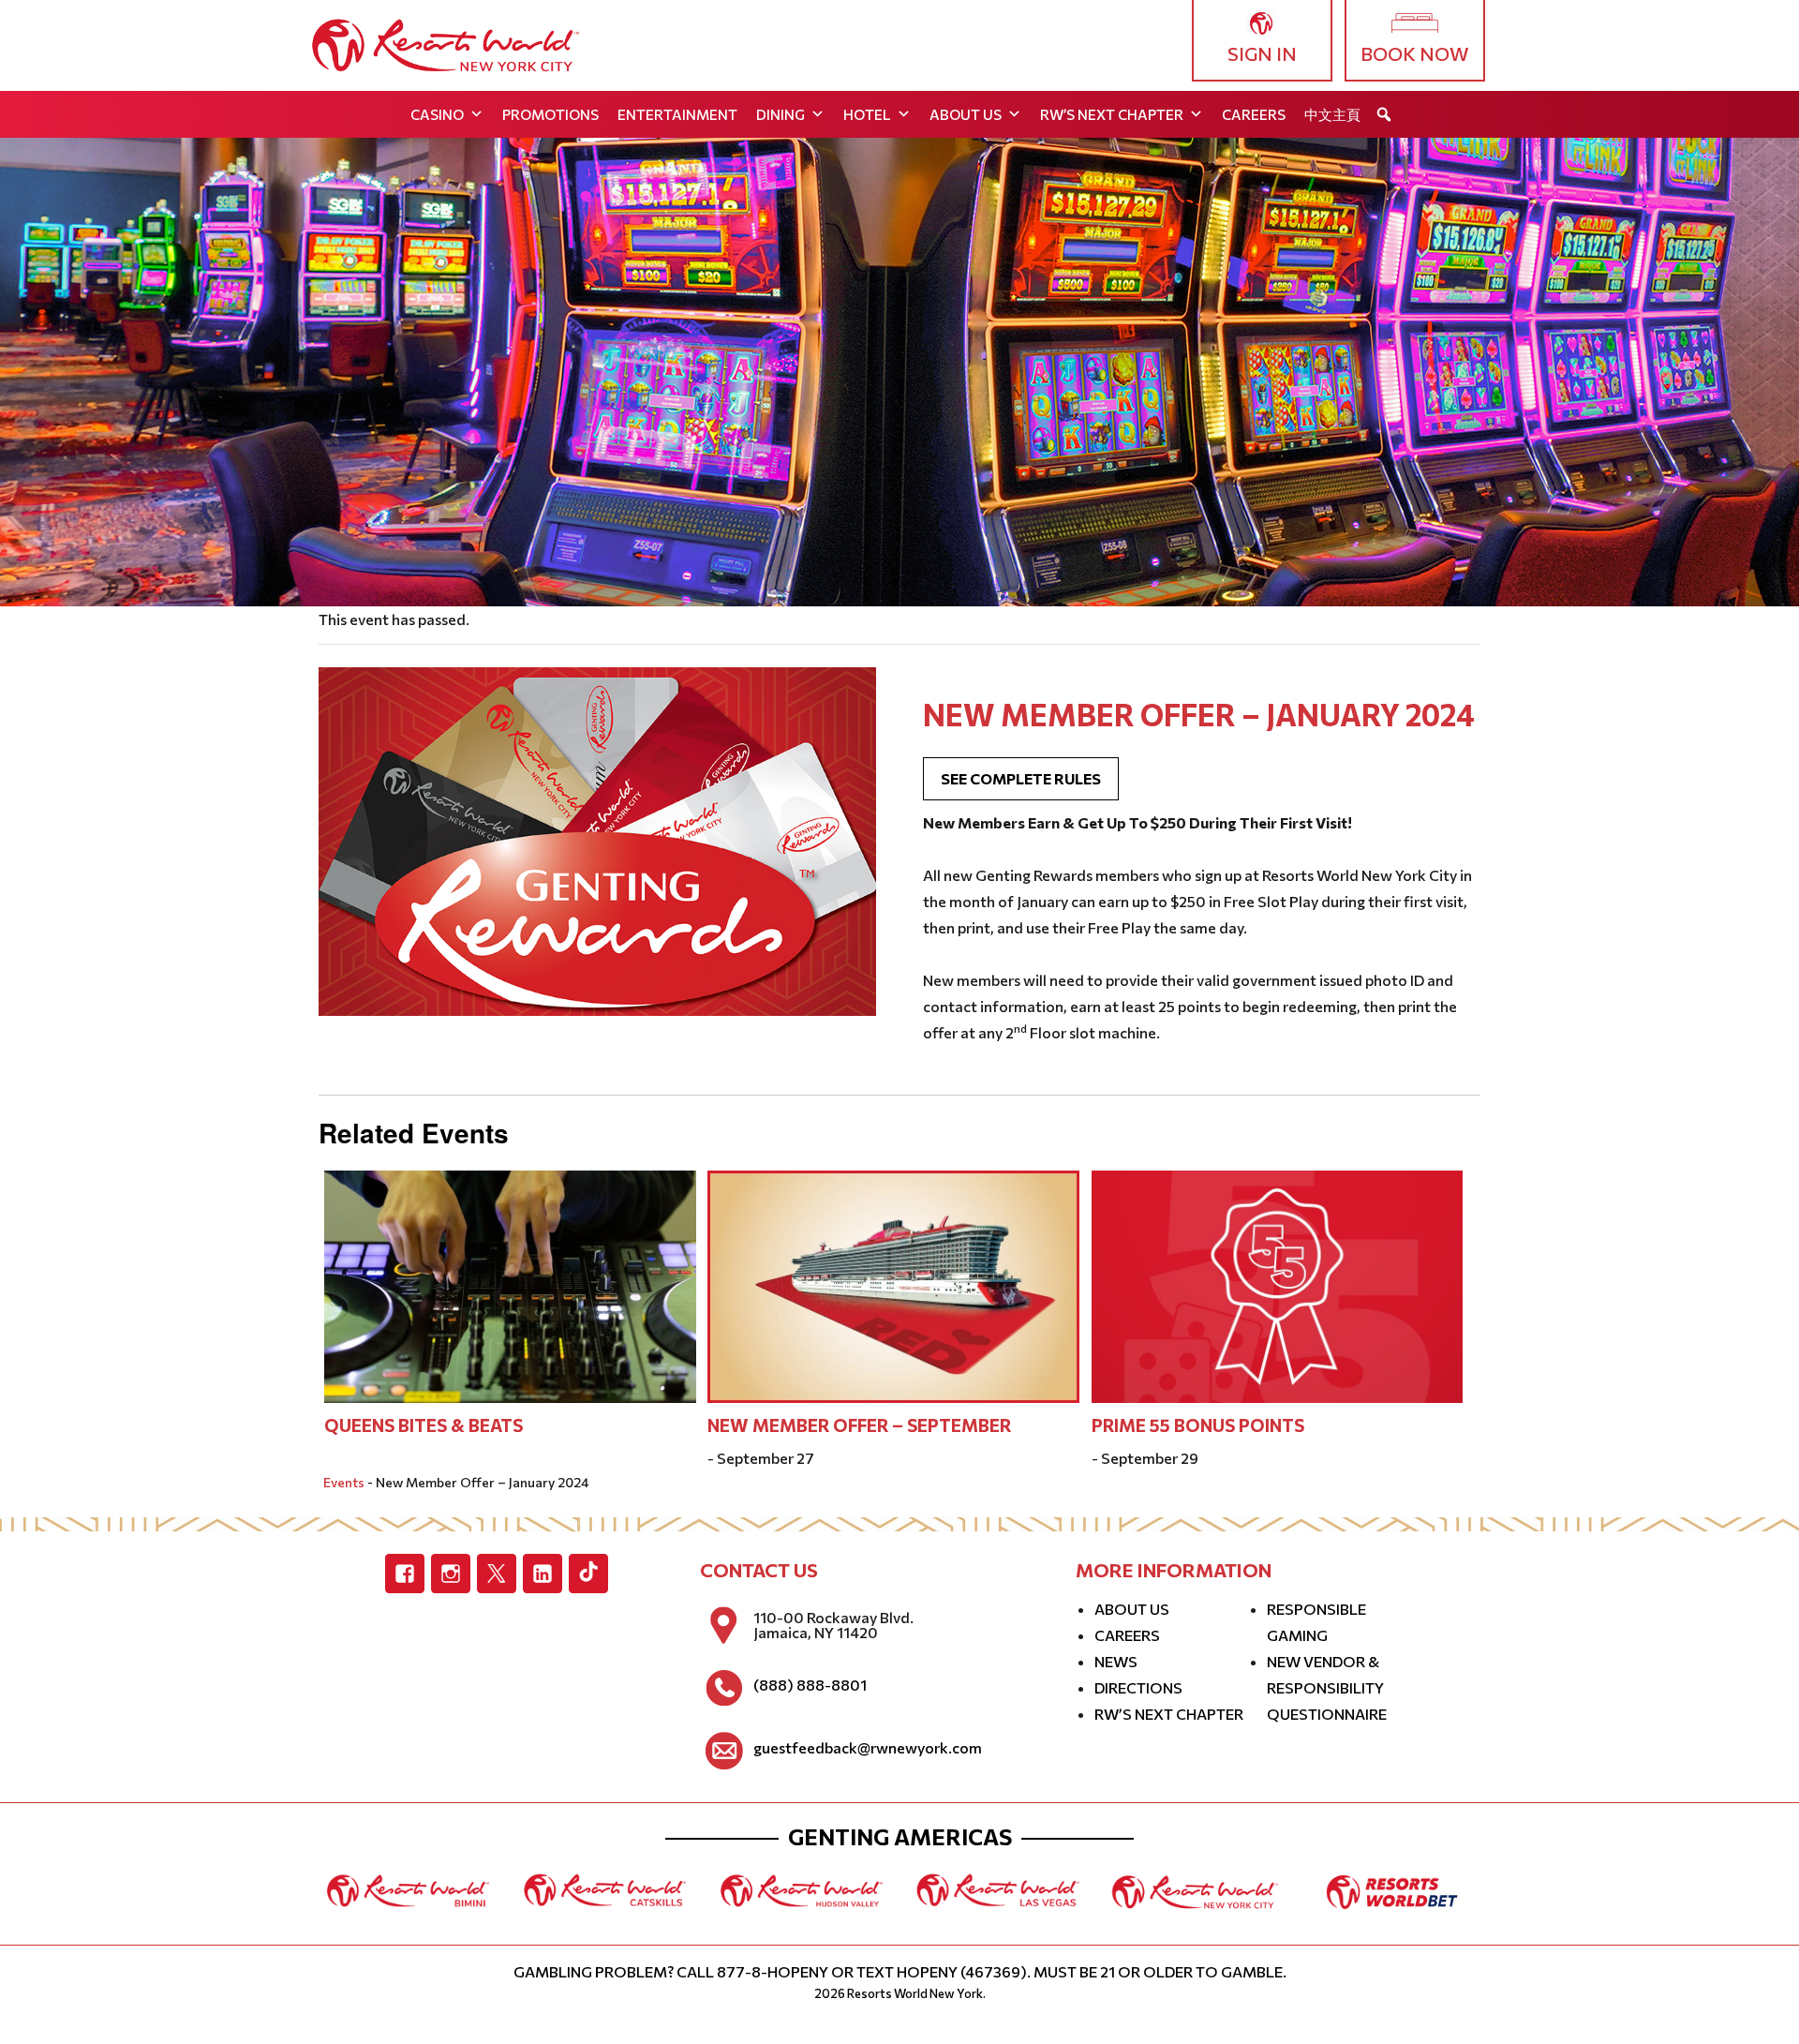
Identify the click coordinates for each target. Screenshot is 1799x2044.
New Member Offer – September (859, 1425)
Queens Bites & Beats (424, 1425)
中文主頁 (1332, 114)
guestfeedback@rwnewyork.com (868, 1748)
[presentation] (510, 1284)
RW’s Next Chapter (1112, 114)
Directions (1138, 1687)
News (1116, 1661)
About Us (966, 114)
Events (344, 1482)
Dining (781, 114)
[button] (1384, 114)
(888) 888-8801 (810, 1685)
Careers (1254, 114)
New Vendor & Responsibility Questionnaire (1327, 1687)
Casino (437, 114)
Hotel (867, 114)
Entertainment (677, 114)
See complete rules (1021, 778)
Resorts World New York (915, 1993)
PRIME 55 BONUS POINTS (1198, 1425)
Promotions (550, 114)
